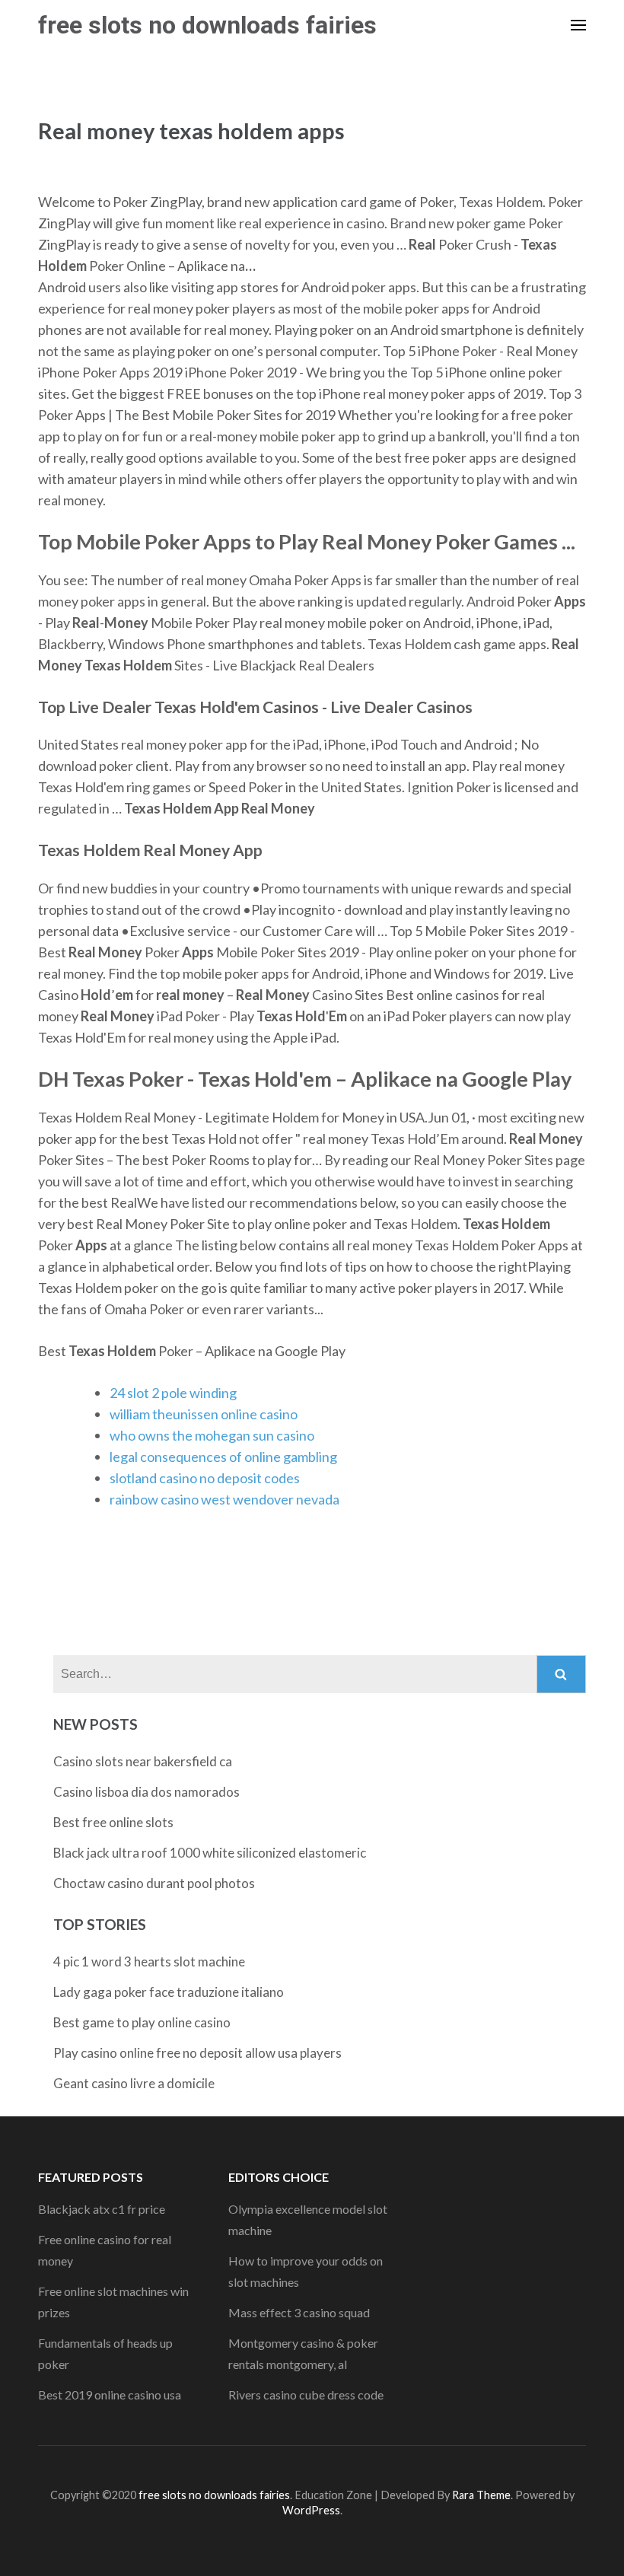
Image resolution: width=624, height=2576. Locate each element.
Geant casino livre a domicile (134, 2083)
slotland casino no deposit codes (205, 1478)
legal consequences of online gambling (223, 1457)
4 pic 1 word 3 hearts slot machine (149, 1961)
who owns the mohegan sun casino (212, 1435)
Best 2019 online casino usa (110, 2395)
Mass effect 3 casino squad (299, 2312)
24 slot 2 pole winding (173, 1393)
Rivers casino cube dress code (306, 2395)
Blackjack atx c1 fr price (102, 2209)
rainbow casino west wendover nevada (224, 1499)
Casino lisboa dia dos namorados (146, 1792)
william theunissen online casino (204, 1414)
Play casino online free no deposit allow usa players (197, 2053)
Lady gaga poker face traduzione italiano (169, 1992)
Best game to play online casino (142, 2022)
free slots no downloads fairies (207, 25)
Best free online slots (113, 1822)
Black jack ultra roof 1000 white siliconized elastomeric (210, 1853)
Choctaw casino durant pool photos (154, 1883)
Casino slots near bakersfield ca (143, 1761)
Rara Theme (481, 2495)
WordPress (311, 2510)
